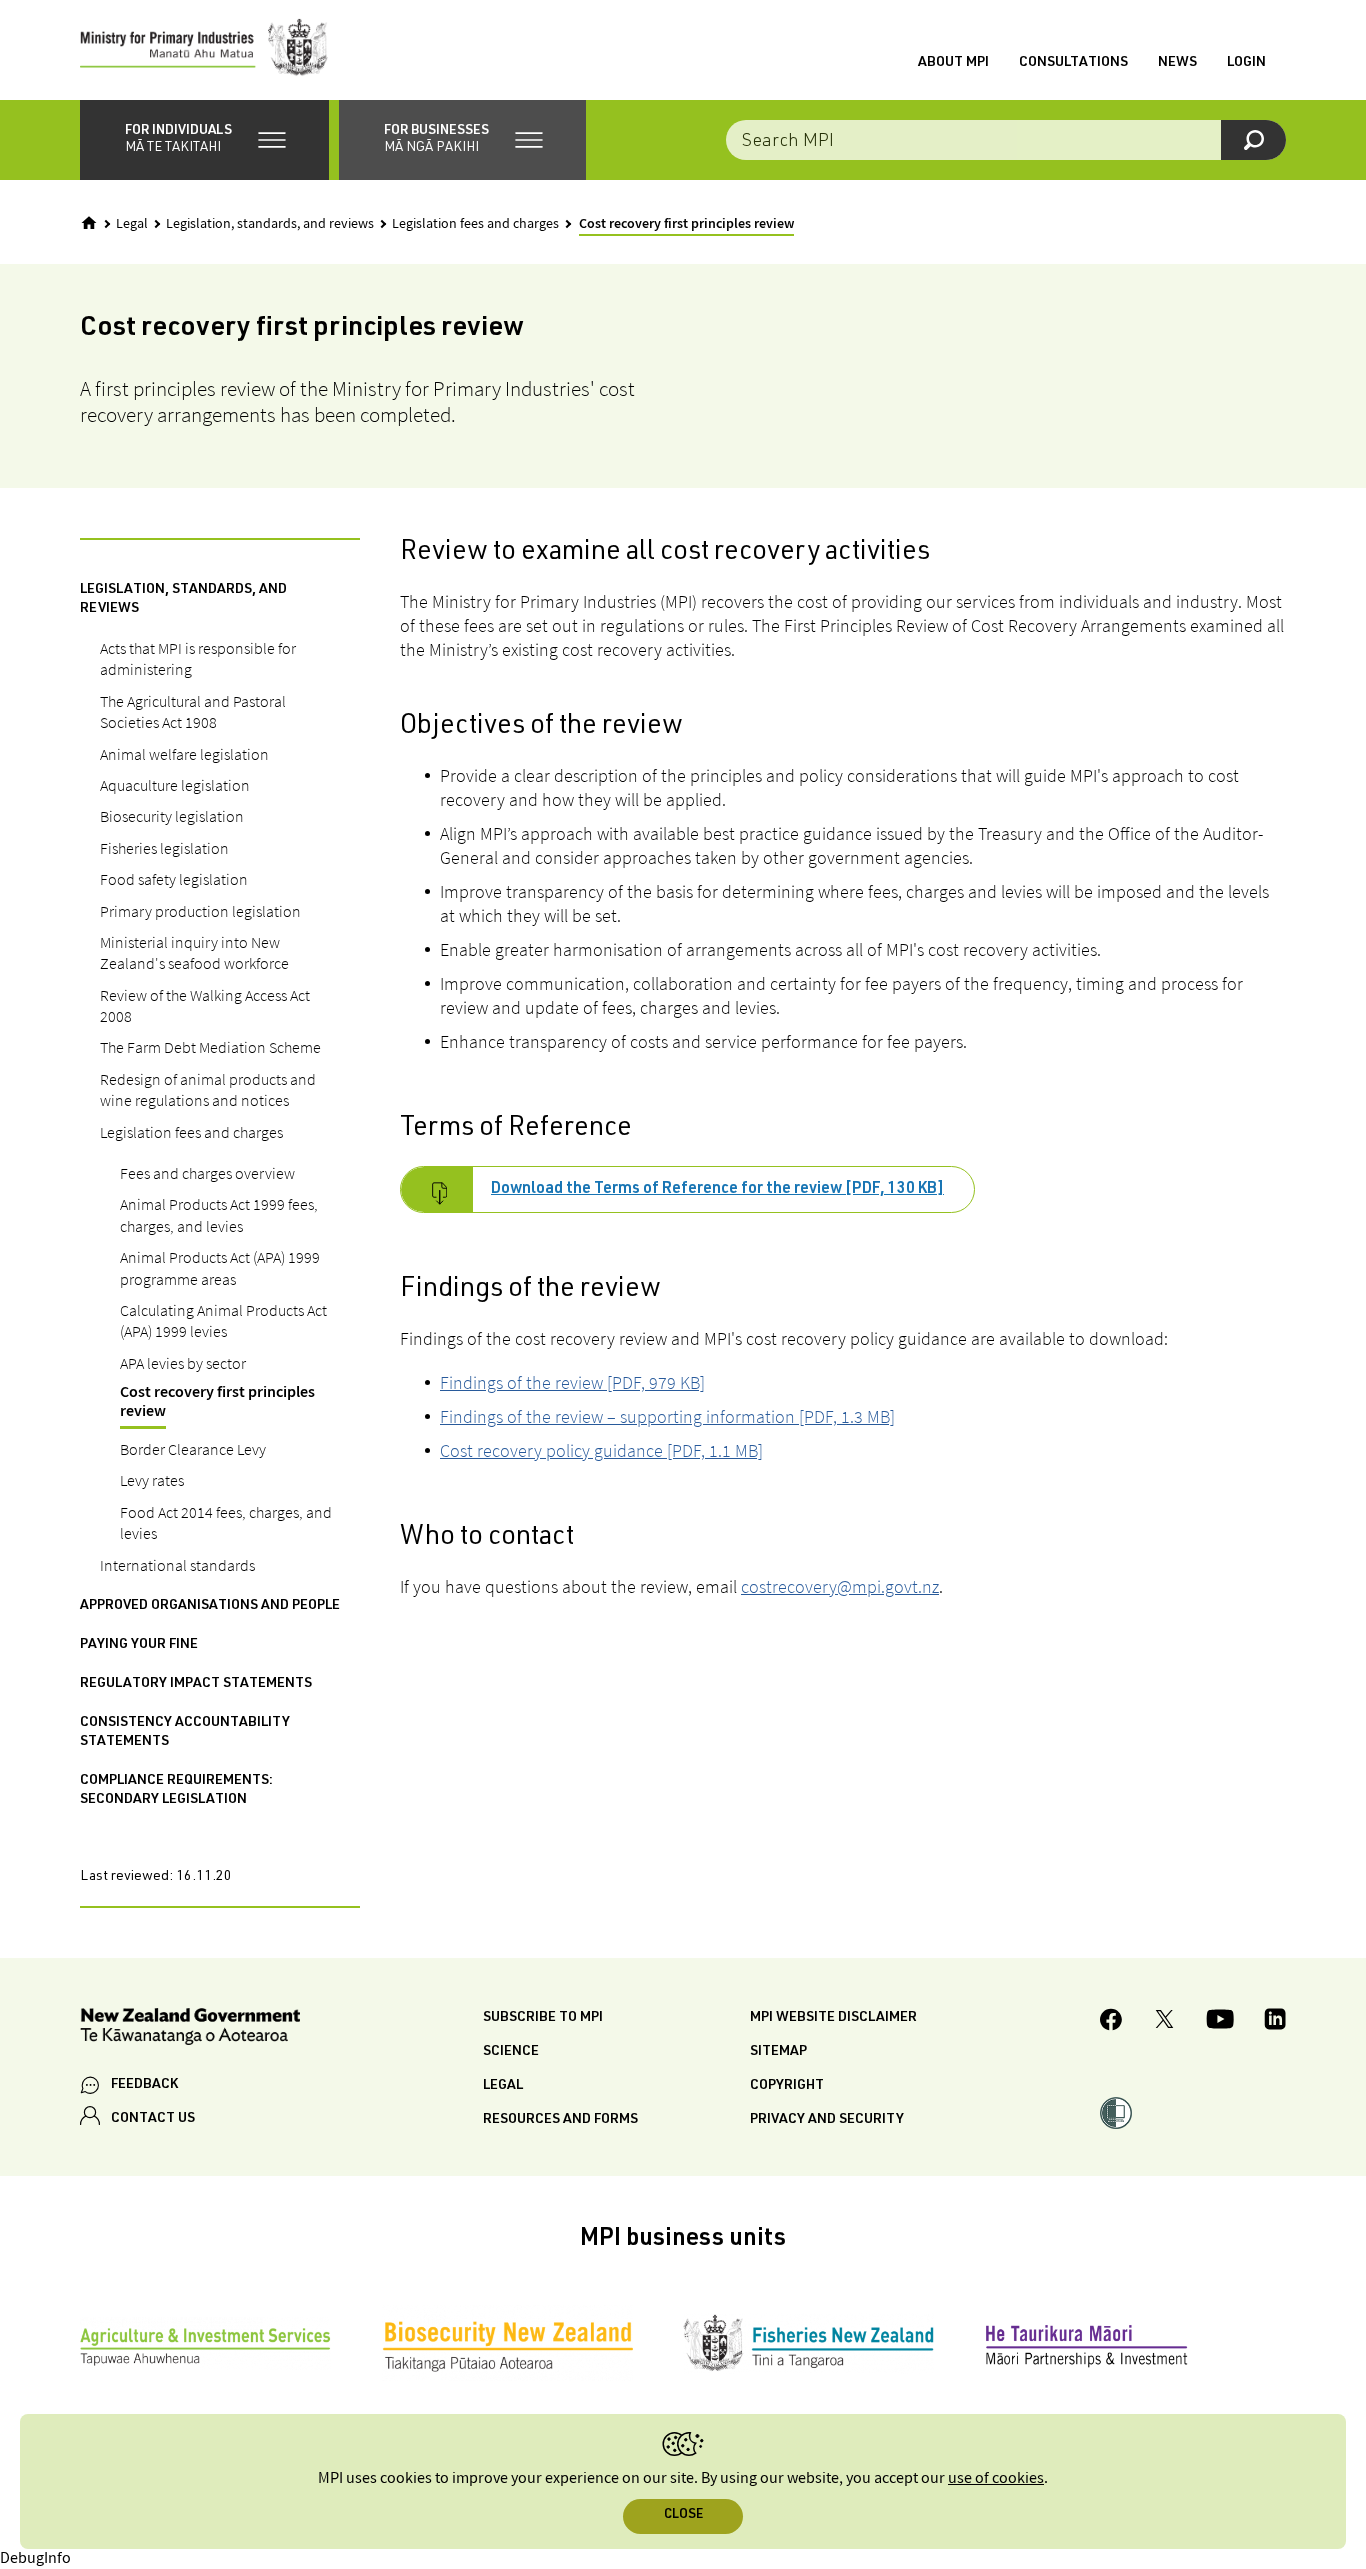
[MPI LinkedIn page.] (1275, 2022)
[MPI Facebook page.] (1111, 2022)
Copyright (787, 2086)
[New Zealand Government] (190, 2029)
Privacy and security (827, 2120)
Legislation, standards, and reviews (270, 224)
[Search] (1253, 140)
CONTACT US (153, 2119)
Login (1246, 63)
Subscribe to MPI (543, 2018)
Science (511, 2052)
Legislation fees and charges (475, 224)
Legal (132, 224)
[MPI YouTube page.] (1220, 2022)
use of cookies (996, 2478)
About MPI (953, 63)
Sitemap (778, 2052)
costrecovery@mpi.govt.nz (840, 1586)
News (1177, 63)
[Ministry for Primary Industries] (204, 50)
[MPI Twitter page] (1164, 2022)
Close (683, 2515)
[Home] (89, 223)
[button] (204, 140)
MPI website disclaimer (833, 2018)
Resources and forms (560, 2120)
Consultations (1073, 63)
